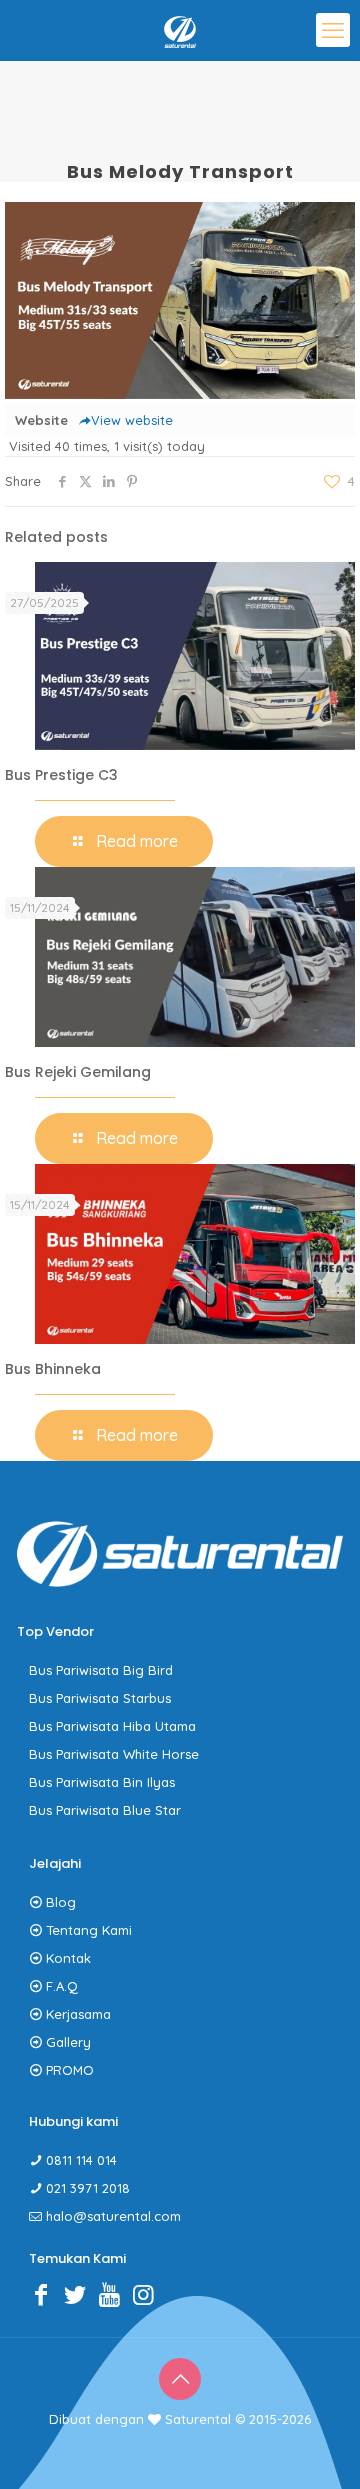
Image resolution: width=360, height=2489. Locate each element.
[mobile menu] (333, 30)
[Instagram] (148, 2294)
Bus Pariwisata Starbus (100, 1698)
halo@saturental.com (113, 2216)
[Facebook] (46, 2294)
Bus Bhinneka (53, 1369)
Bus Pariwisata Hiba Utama (112, 1726)
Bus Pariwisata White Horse (114, 1754)
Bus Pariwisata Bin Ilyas (102, 1782)
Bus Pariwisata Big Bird (101, 1670)
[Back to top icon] (180, 2379)
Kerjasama (78, 2014)
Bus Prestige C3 (61, 775)
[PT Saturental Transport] (180, 30)
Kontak (68, 1958)
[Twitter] (80, 2294)
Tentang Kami (89, 1930)
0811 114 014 (81, 2160)
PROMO (70, 2070)
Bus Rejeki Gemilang (78, 1072)
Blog (61, 1902)
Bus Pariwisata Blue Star (105, 1810)
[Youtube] (114, 2294)
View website (132, 420)
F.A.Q (62, 1986)
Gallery (68, 2042)
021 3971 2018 (88, 2188)
